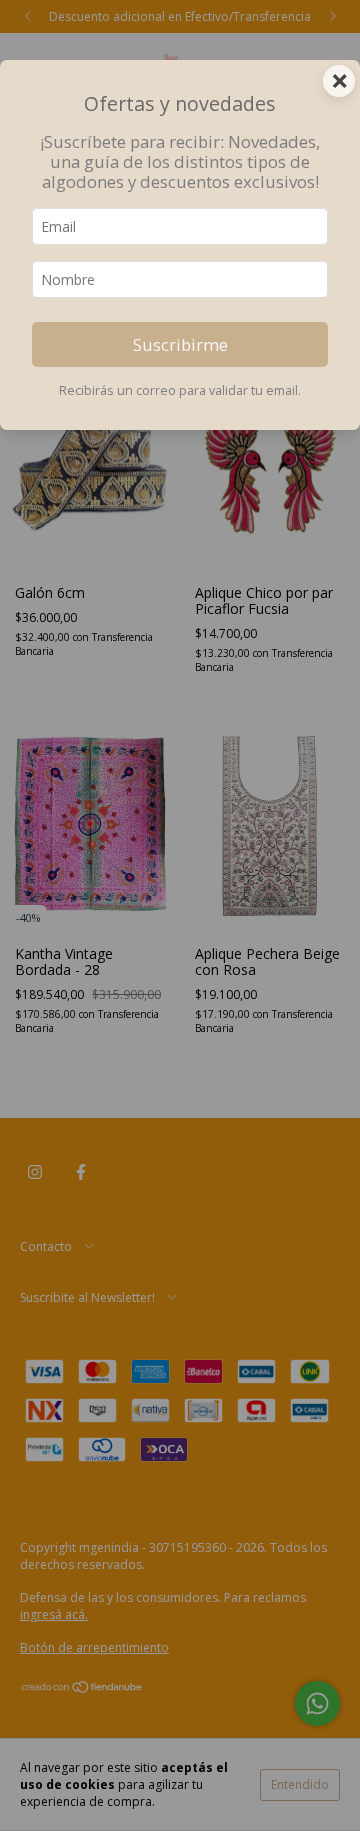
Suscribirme (180, 344)
